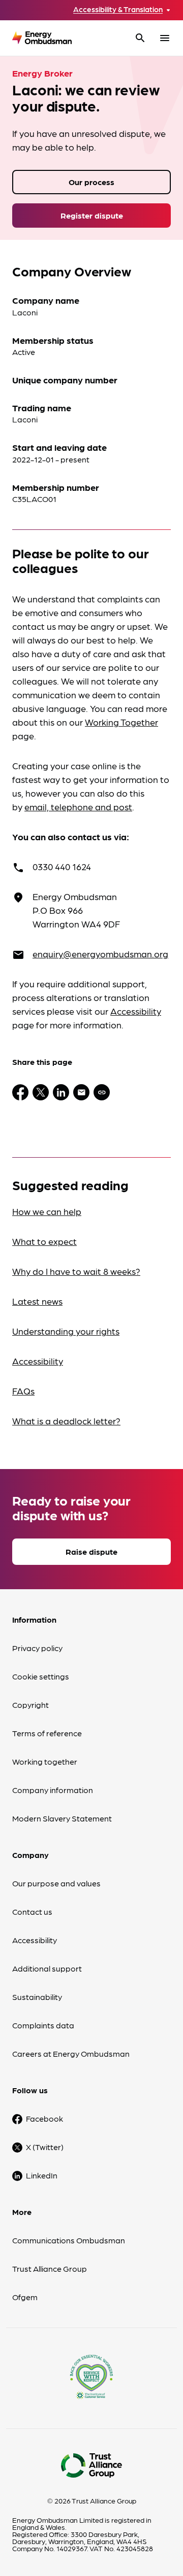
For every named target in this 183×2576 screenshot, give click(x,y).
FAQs (23, 1391)
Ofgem (25, 2297)
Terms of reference (47, 1733)
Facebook (44, 2118)
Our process (91, 182)
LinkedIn (42, 2175)
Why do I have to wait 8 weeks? (76, 1271)
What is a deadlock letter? (66, 1421)
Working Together (121, 722)
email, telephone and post (78, 807)
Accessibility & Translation (118, 9)
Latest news (37, 1301)
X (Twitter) (45, 2147)
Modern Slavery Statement (62, 1818)
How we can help (47, 1211)
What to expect (44, 1241)
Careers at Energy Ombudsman (71, 2053)
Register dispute (92, 215)
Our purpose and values (56, 1883)
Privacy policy (37, 1648)
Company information (53, 1790)
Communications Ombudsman (69, 2240)
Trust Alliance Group (50, 2268)
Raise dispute (91, 1551)
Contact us (32, 1911)
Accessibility (136, 1011)
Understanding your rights (66, 1331)
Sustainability (37, 1997)
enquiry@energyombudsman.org (100, 954)
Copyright (30, 1705)
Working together (45, 1761)
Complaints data (43, 2025)
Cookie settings (41, 1676)
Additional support (47, 1968)
